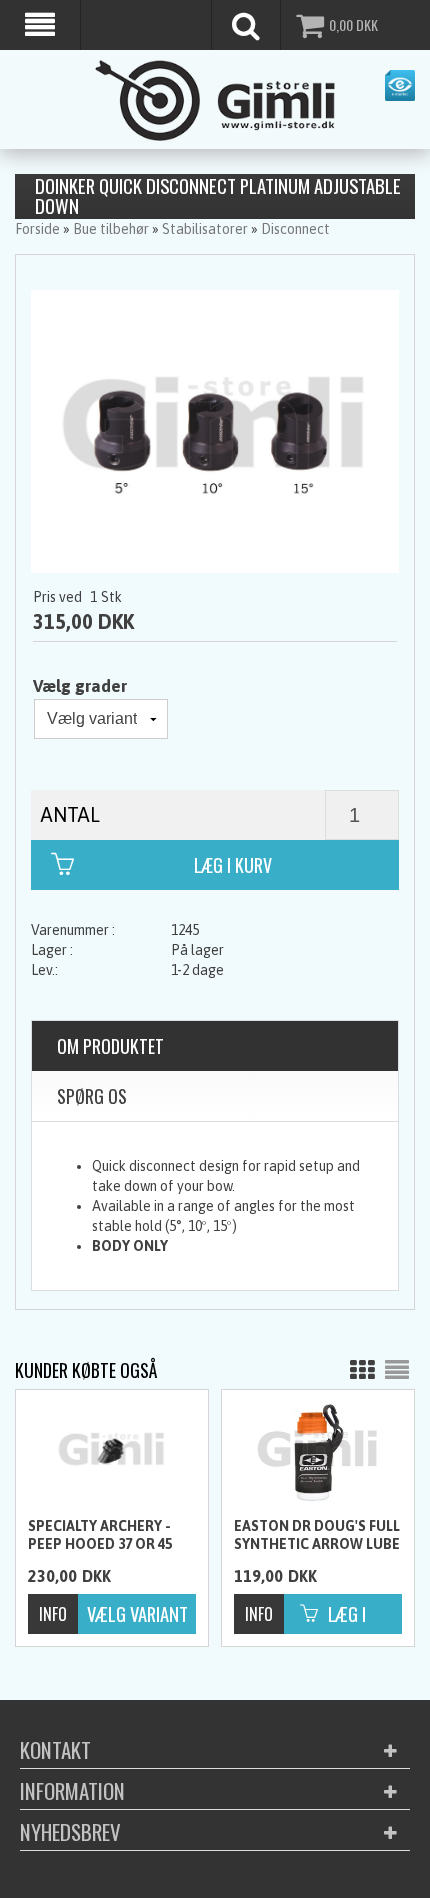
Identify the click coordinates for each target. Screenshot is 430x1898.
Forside (37, 229)
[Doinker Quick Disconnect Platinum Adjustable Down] (215, 430)
